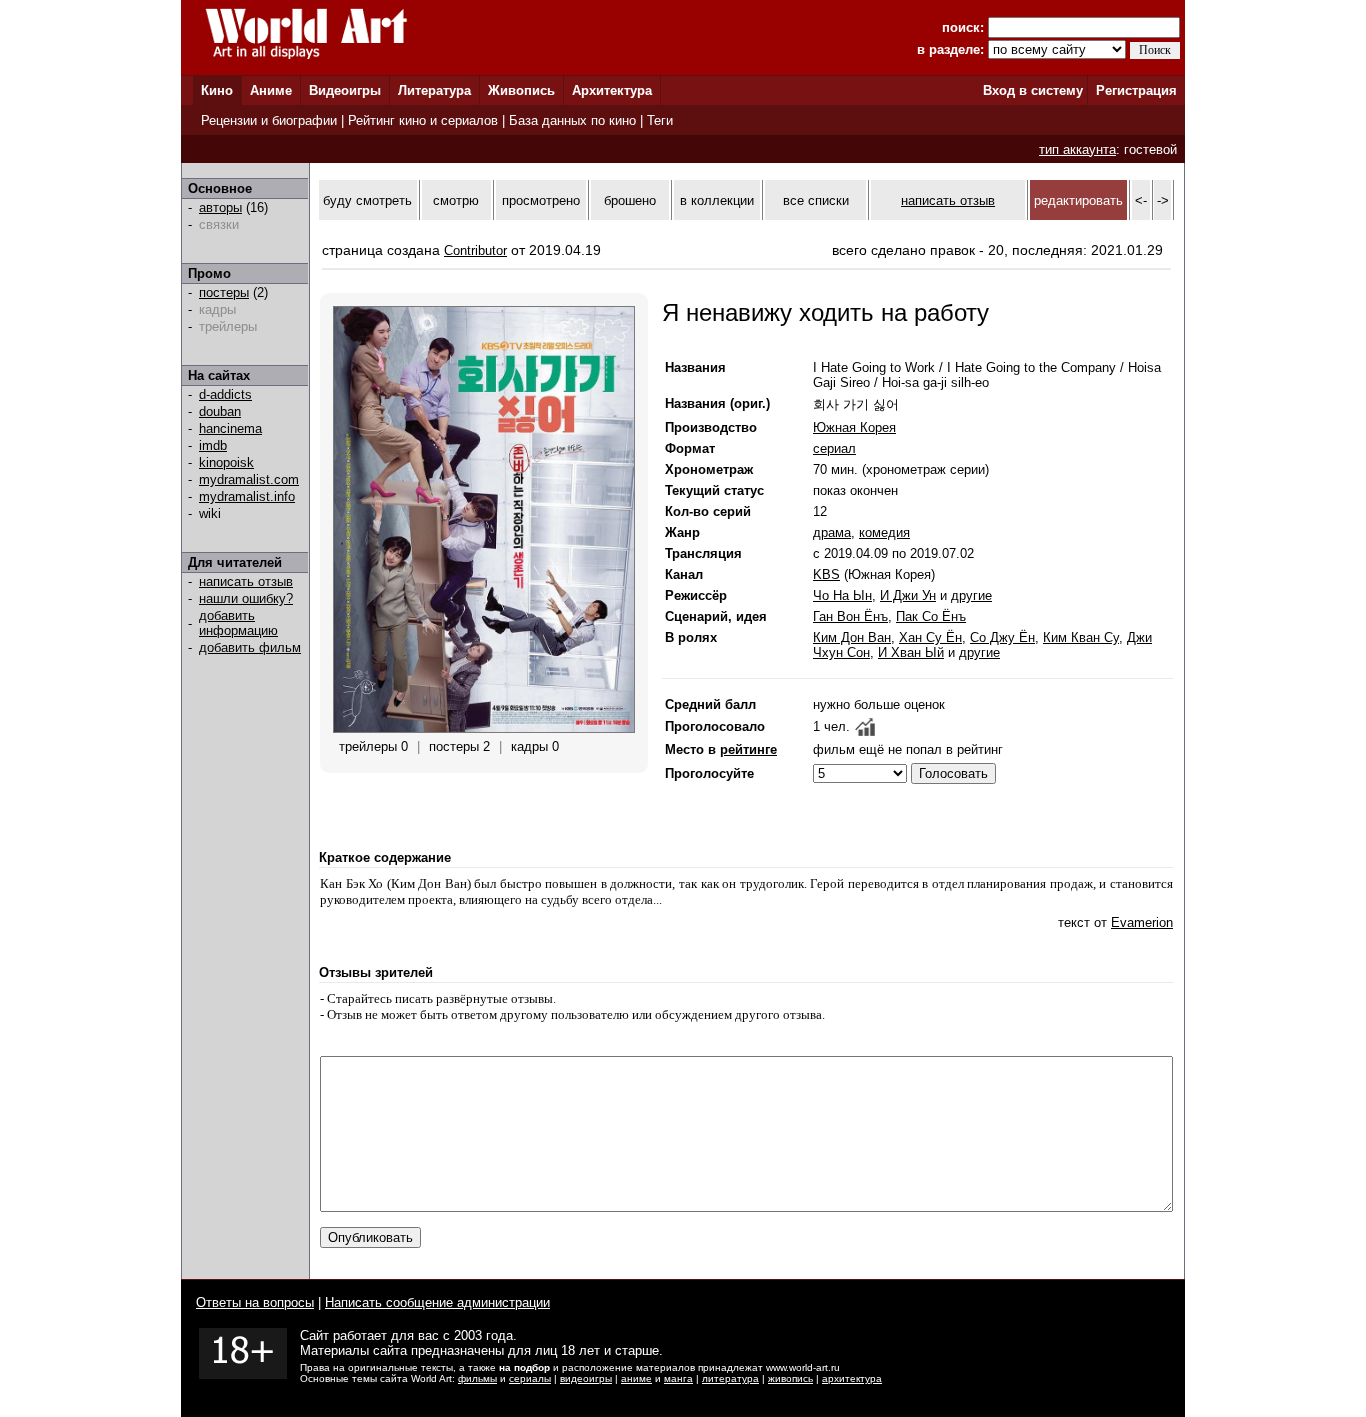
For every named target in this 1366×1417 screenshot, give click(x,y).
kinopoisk (226, 462)
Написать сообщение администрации (437, 1302)
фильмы (477, 1378)
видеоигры (586, 1378)
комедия (884, 532)
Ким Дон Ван (852, 637)
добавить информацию (238, 623)
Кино (217, 90)
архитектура (852, 1378)
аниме (636, 1378)
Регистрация (1136, 90)
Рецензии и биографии (269, 120)
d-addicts (225, 394)
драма (832, 532)
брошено (630, 200)
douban (220, 411)
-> (1163, 200)
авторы (220, 207)
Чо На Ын (842, 595)
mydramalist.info (247, 496)
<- (1141, 200)
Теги (660, 120)
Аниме (271, 90)
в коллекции (717, 200)
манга (678, 1378)
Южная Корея (854, 427)
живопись (790, 1378)
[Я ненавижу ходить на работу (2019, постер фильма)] (484, 728)
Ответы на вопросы (255, 1302)
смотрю (456, 200)
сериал (834, 448)
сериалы (530, 1378)
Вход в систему (1033, 90)
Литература (434, 90)
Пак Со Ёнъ (931, 616)
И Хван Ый (911, 652)
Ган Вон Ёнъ (850, 616)
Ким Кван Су (1081, 637)
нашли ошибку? (246, 598)
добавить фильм (250, 647)
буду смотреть (367, 200)
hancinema (230, 428)
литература (730, 1378)
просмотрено (541, 200)
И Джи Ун (908, 595)
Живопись (521, 90)
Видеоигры (345, 90)
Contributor (475, 250)
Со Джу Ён (1002, 637)
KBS (826, 574)
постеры (224, 292)
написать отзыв (246, 581)
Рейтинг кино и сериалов (423, 120)
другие (971, 595)
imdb (213, 445)
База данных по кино (572, 120)
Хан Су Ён (930, 637)
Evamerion (1142, 922)
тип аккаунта (1077, 149)
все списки (816, 200)
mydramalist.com (249, 479)
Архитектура (612, 90)
